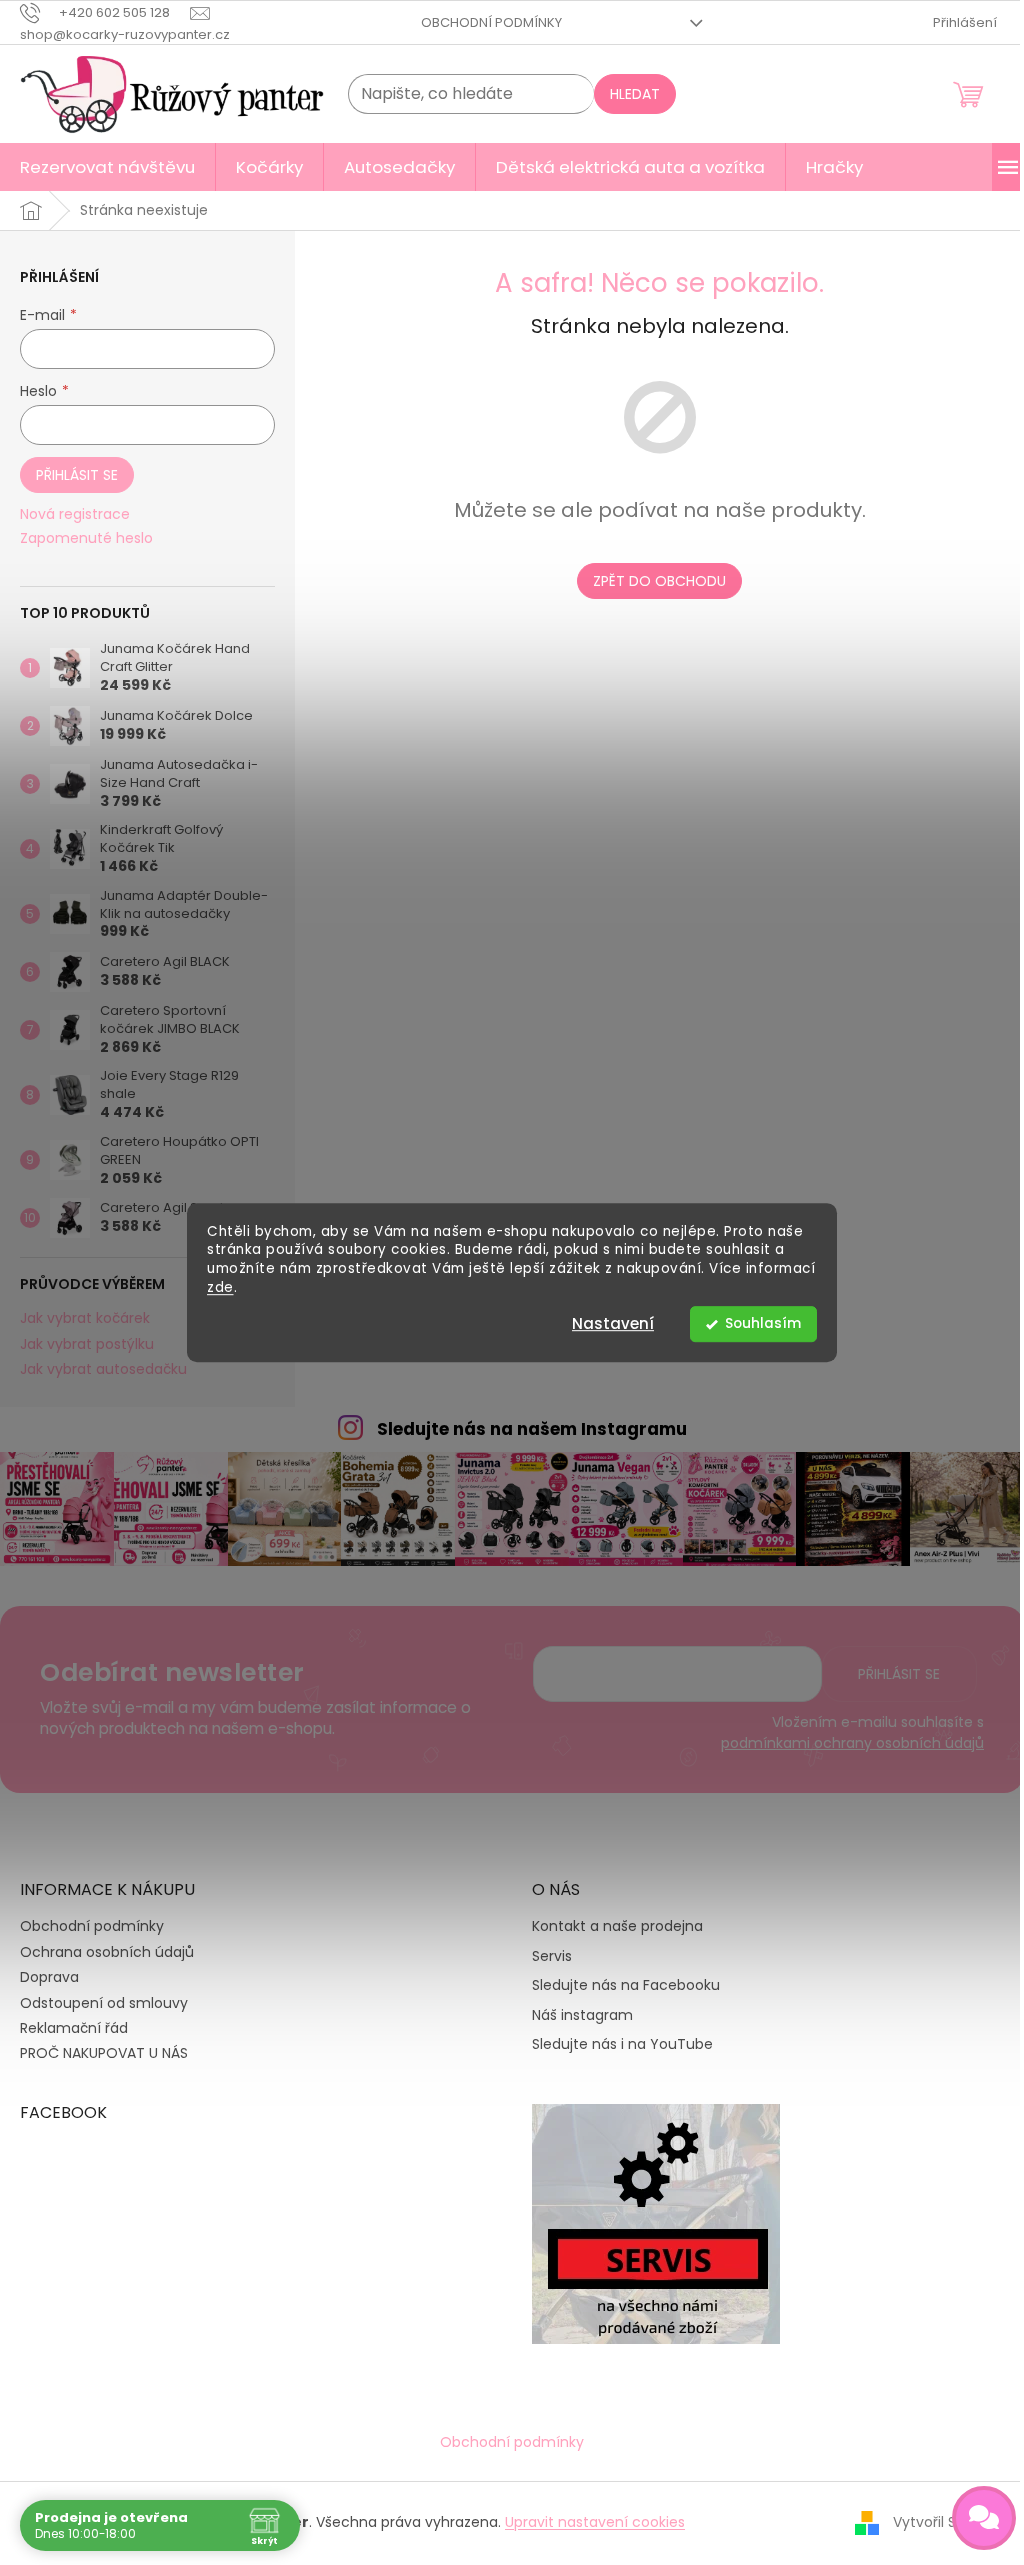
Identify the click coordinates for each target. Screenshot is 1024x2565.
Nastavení (613, 1323)
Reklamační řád (74, 2028)
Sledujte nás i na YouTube (622, 2044)
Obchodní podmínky (491, 22)
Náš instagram (582, 2015)
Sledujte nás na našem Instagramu (532, 1429)
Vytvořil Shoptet (948, 2521)
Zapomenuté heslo (86, 538)
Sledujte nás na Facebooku (626, 1985)
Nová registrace (75, 514)
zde (220, 1287)
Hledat (635, 94)
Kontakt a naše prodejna (617, 1926)
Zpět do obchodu (659, 581)
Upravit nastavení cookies (595, 2522)
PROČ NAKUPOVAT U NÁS (104, 2053)
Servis (552, 1956)
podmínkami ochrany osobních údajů (852, 1743)
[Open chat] (984, 2518)
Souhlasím (763, 1323)
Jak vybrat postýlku (87, 1344)
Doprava (49, 1977)
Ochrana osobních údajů (107, 1952)
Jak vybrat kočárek (85, 1318)
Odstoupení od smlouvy (104, 2003)
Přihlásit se (77, 475)
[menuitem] (107, 167)
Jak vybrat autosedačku (103, 1369)
